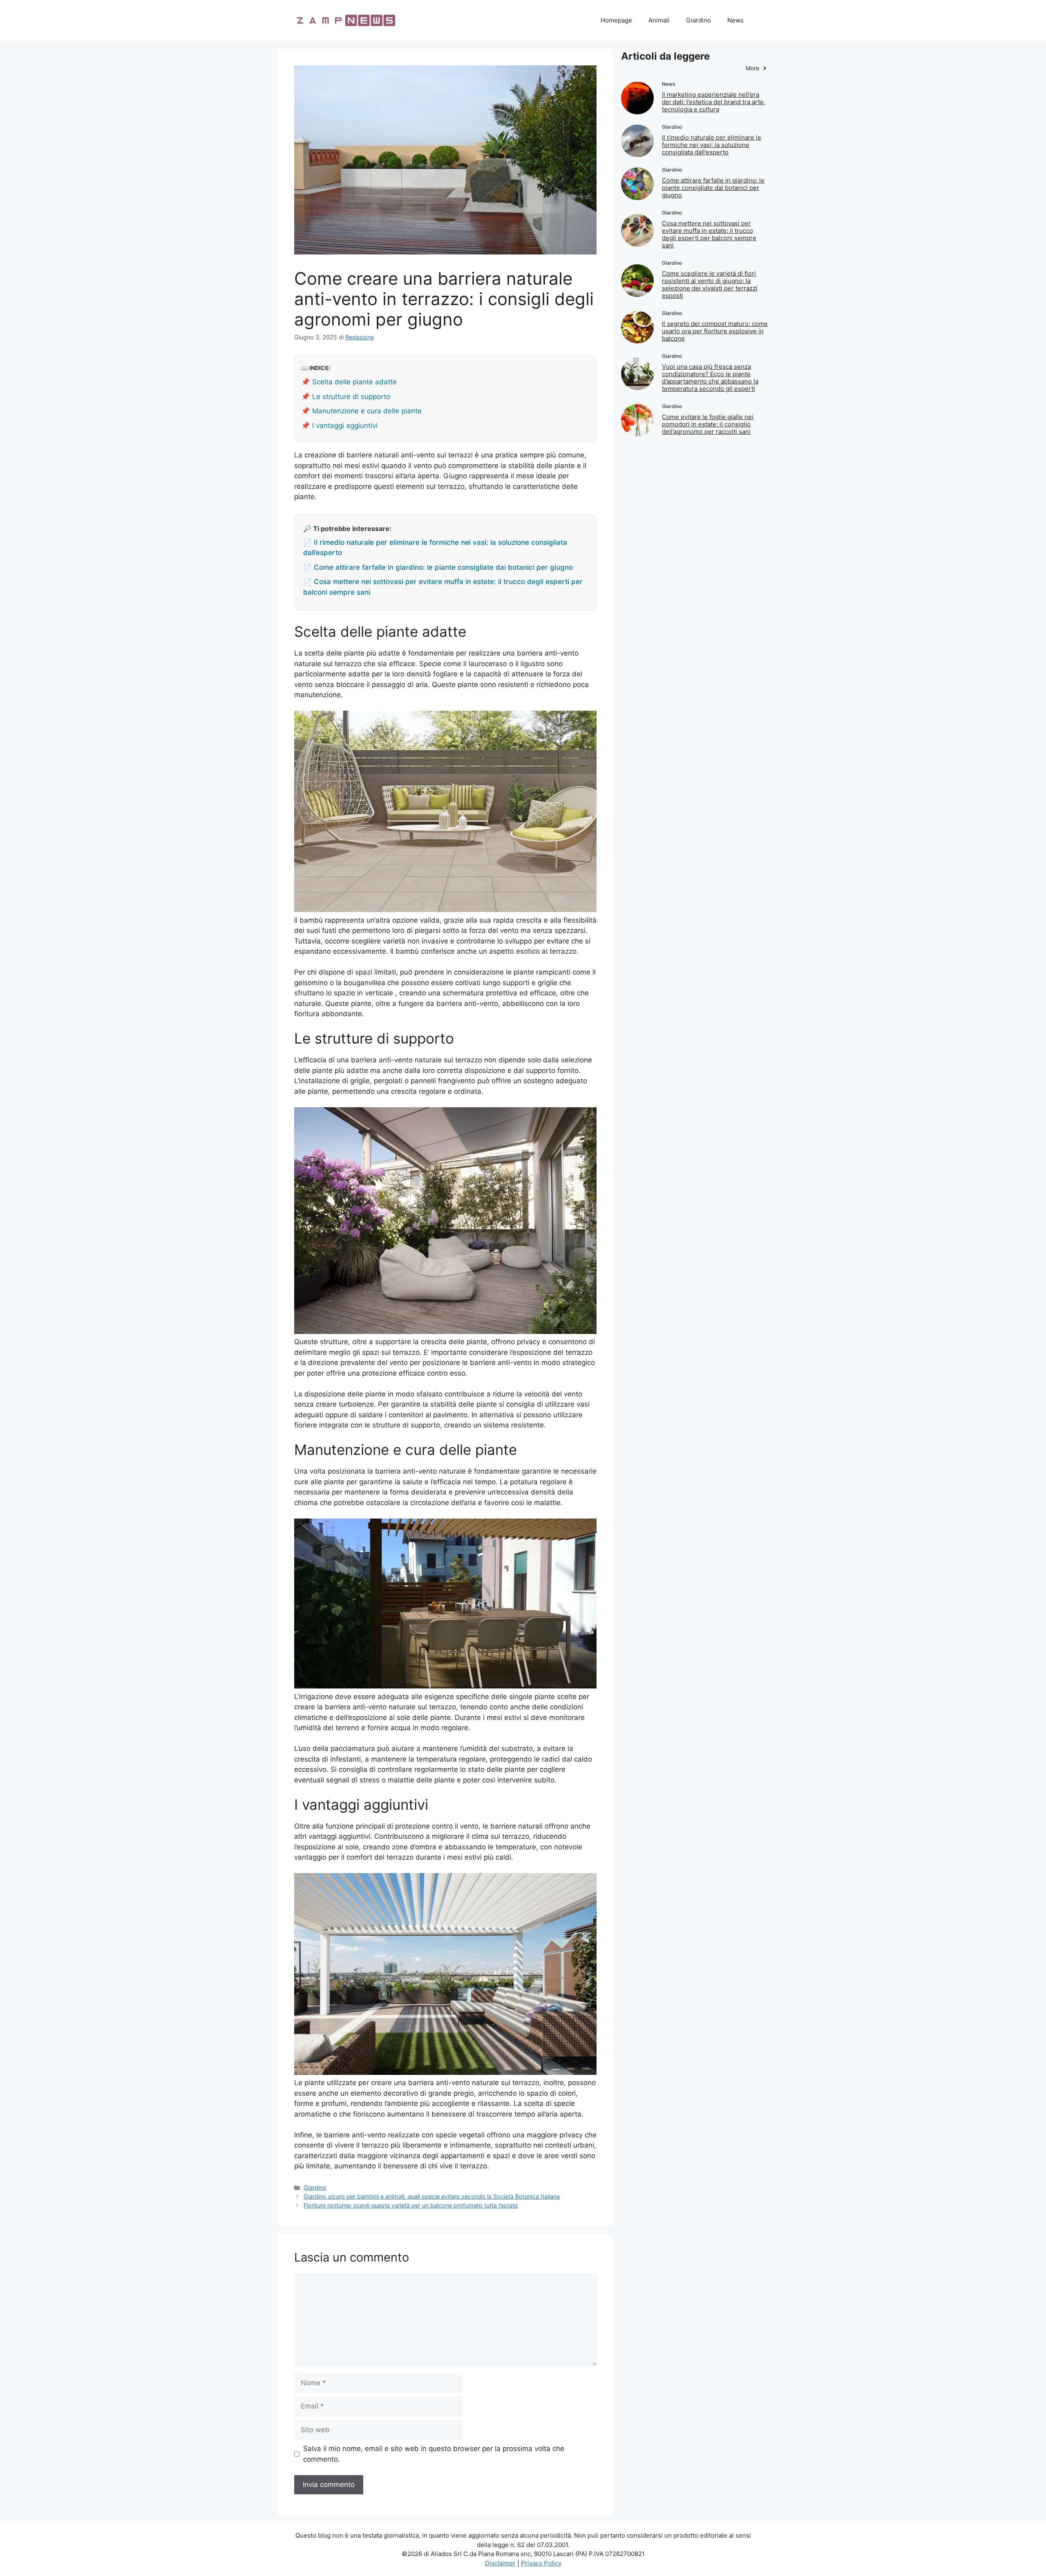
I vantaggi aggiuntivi (345, 426)
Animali (659, 20)
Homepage (616, 20)
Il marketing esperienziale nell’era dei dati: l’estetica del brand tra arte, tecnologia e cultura (714, 102)
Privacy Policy (541, 2563)
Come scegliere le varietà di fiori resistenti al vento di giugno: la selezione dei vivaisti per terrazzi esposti (710, 284)
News (735, 20)
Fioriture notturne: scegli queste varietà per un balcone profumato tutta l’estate (411, 2205)
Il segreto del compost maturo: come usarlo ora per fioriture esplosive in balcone (715, 331)
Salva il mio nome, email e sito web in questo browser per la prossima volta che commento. (434, 2454)
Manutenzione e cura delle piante (367, 411)
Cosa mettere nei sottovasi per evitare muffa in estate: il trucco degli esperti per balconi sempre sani (709, 234)
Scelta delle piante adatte (354, 382)
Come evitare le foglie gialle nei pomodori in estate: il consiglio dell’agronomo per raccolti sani (708, 424)
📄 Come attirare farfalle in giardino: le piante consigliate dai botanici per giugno (438, 567)
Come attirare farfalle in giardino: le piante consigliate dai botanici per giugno (713, 188)
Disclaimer (500, 2563)
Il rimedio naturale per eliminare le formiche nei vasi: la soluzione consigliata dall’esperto (712, 145)
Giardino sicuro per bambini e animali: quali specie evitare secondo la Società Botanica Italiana (432, 2196)
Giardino (698, 20)
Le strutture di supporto (351, 397)
